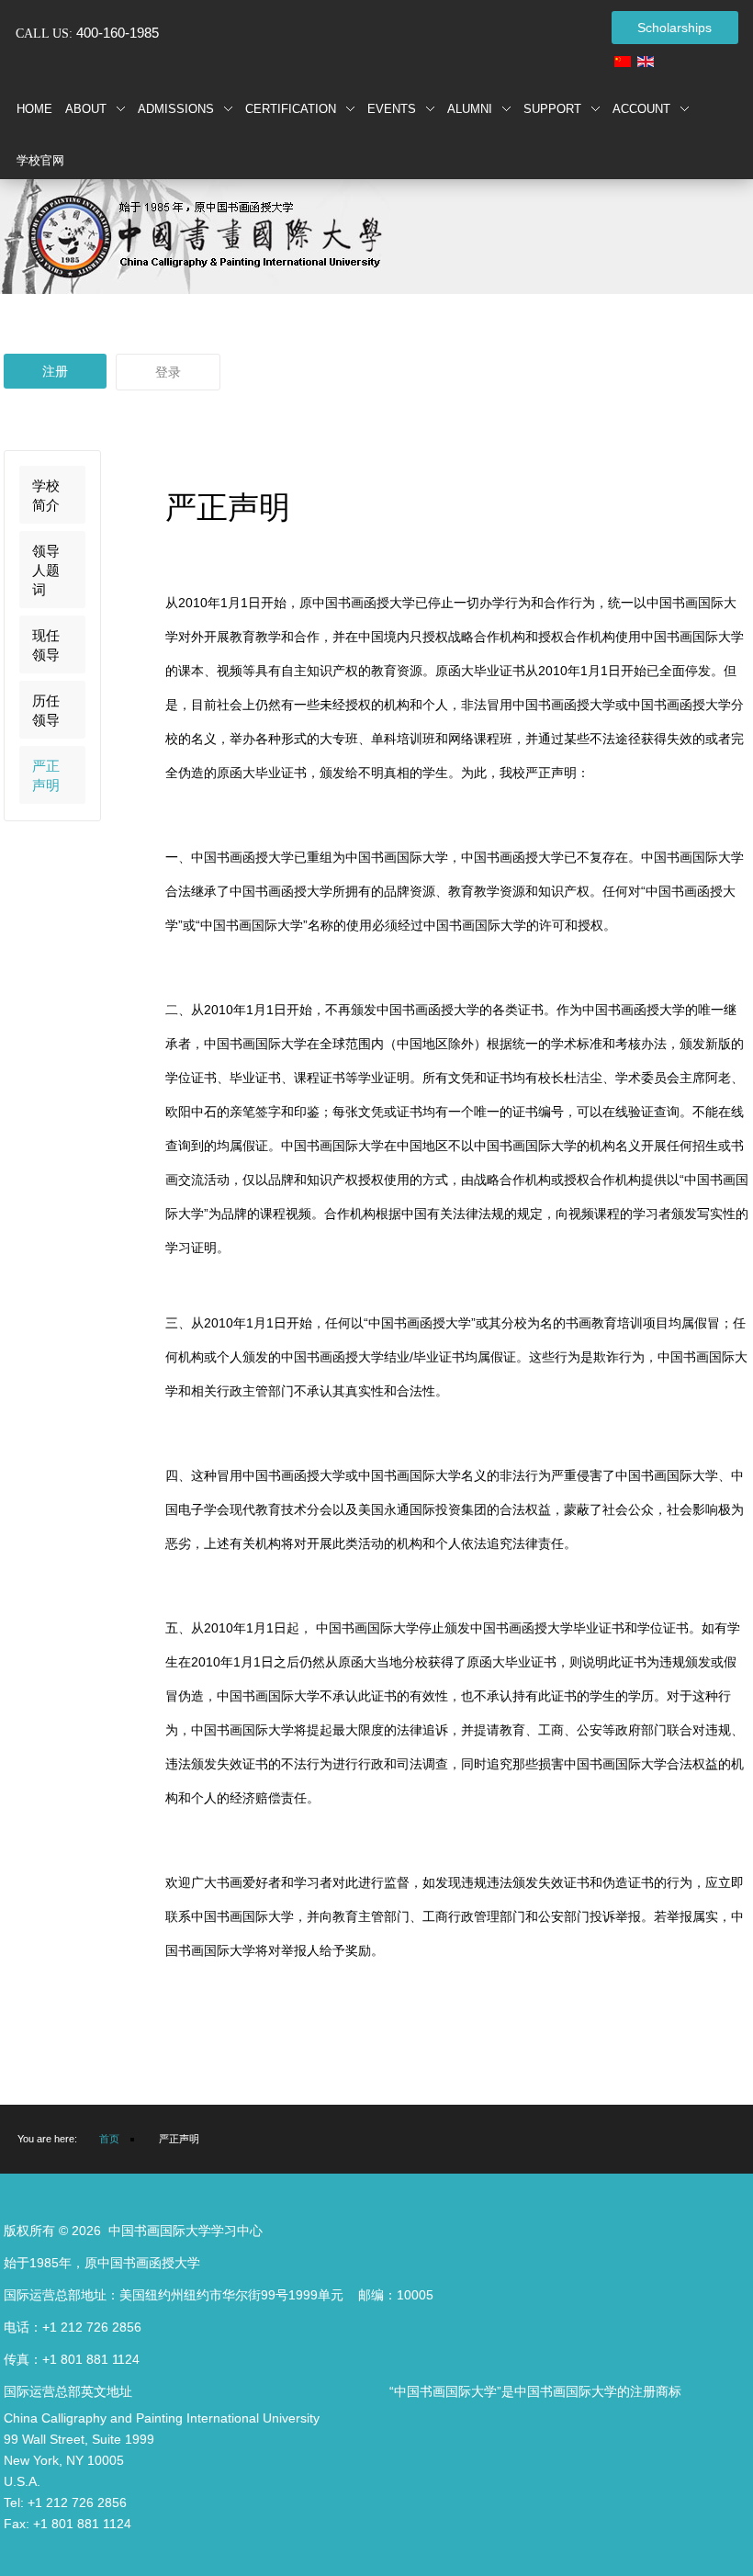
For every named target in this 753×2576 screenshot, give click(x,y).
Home (34, 109)
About (86, 109)
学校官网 (40, 160)
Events (392, 109)
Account (641, 109)
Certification (291, 109)
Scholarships (674, 28)
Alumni (470, 109)
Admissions (176, 109)
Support (552, 109)
